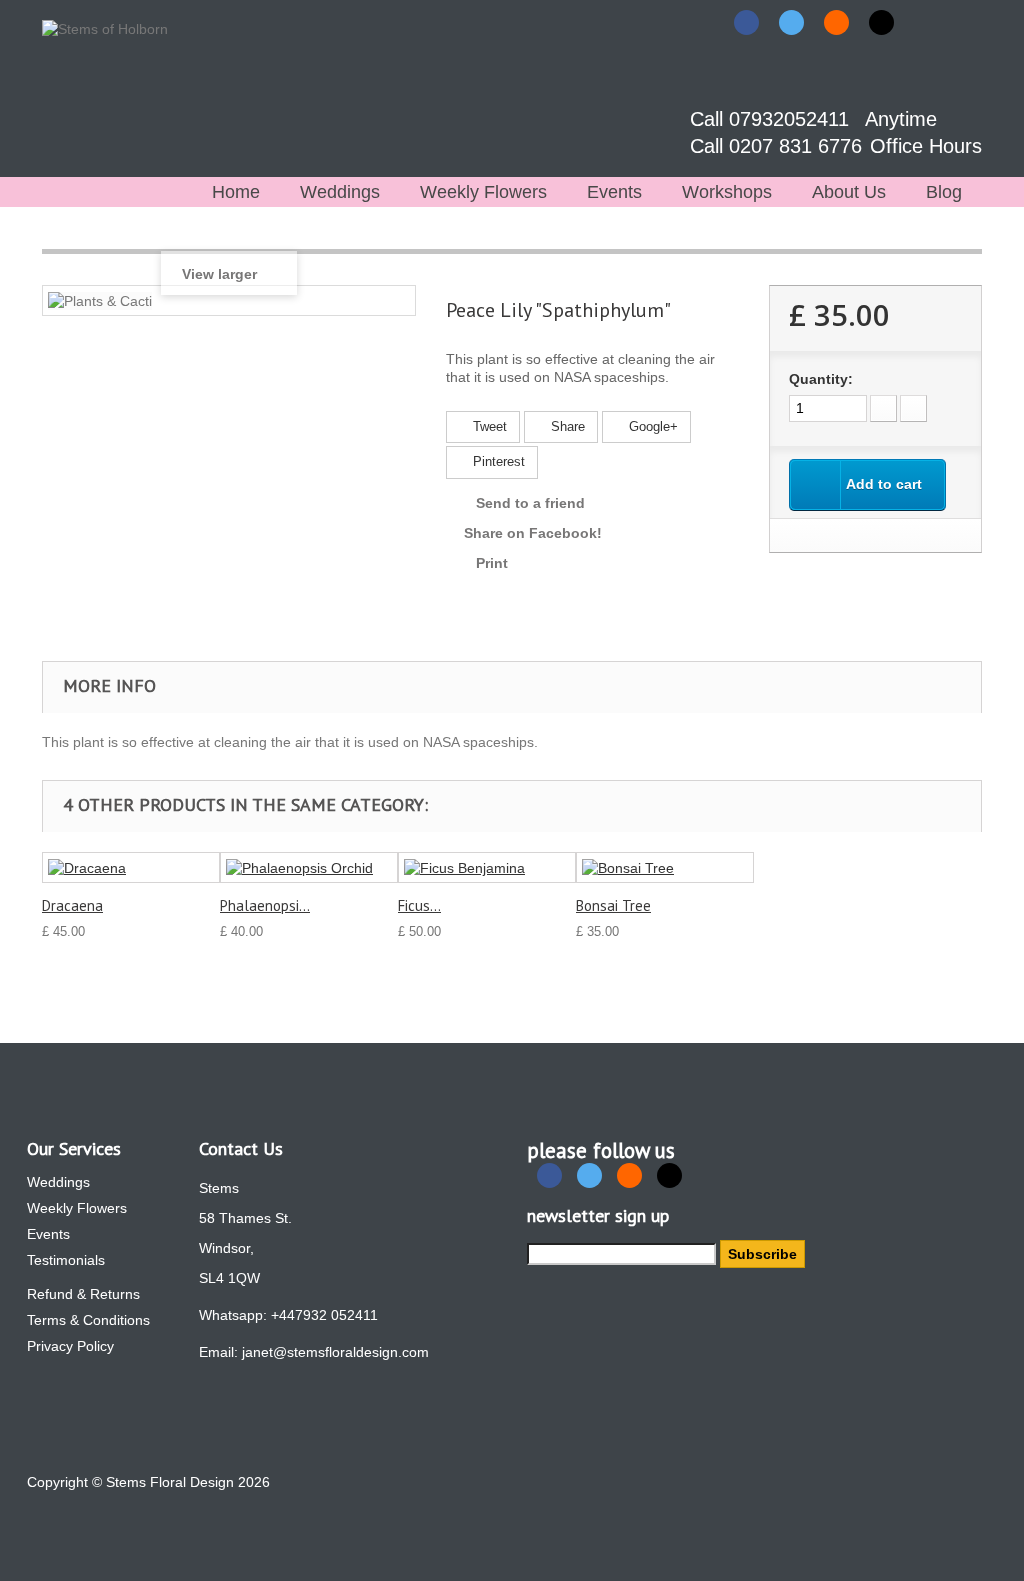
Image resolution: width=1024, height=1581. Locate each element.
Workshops (727, 192)
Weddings (340, 192)
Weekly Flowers (483, 192)
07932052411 (792, 119)
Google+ (651, 426)
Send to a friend (530, 503)
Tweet (488, 426)
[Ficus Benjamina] (487, 867)
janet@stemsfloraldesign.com (335, 1352)
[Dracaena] (131, 867)
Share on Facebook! (533, 533)
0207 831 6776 (798, 146)
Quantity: (821, 379)
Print (492, 563)
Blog (944, 192)
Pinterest (497, 461)
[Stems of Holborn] (115, 88)
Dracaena (72, 905)
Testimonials (66, 1260)
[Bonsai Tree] (665, 867)
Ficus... (419, 905)
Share (566, 426)
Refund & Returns (83, 1294)
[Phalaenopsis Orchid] (309, 867)
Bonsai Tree (613, 905)
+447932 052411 (324, 1315)
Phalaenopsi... (265, 905)
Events (614, 192)
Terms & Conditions (88, 1320)
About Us (849, 192)
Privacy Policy (70, 1346)
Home (236, 192)
